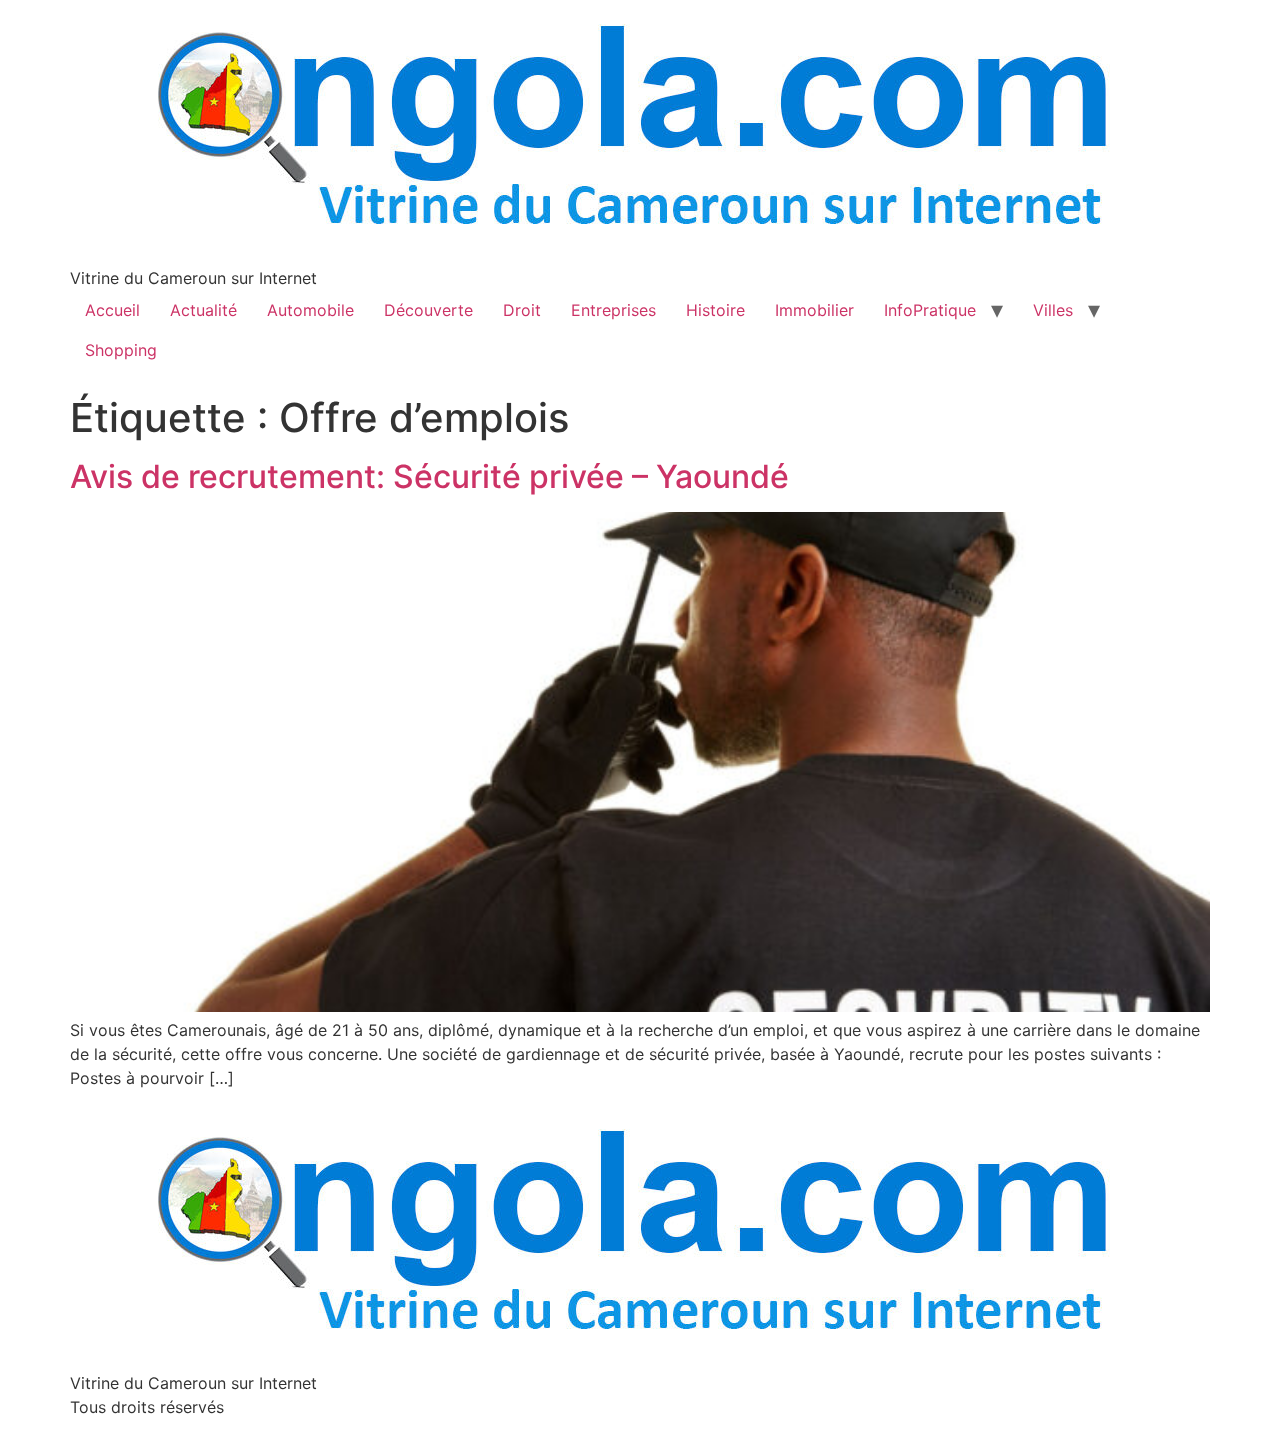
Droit (522, 310)
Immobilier (814, 310)
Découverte (428, 310)
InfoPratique (930, 310)
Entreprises (613, 310)
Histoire (715, 310)
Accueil (112, 310)
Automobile (310, 310)
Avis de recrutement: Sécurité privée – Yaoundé (429, 476)
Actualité (203, 310)
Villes (1053, 310)
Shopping (121, 350)
